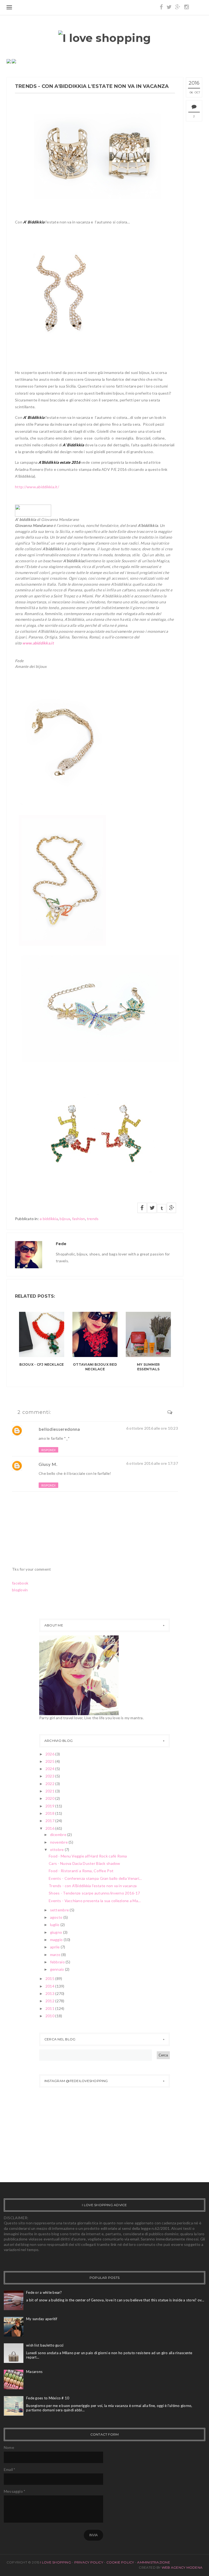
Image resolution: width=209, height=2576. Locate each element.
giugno (57, 1932)
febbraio (58, 1962)
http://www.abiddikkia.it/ (37, 487)
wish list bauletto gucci (45, 2345)
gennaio (58, 1969)
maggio (57, 1940)
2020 (50, 1798)
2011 (50, 2008)
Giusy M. (48, 1464)
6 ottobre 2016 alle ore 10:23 (152, 1428)
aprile (55, 1947)
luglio (55, 1925)
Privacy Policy (89, 2562)
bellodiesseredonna (59, 1429)
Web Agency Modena (182, 2567)
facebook (20, 1583)
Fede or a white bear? (44, 2292)
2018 (50, 1813)
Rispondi (48, 1450)
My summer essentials (148, 1367)
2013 (50, 1993)
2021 (50, 1791)
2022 (50, 1784)
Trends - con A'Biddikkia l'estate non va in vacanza (93, 1886)
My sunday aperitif (42, 2319)
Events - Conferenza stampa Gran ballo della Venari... (95, 1878)
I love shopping (56, 2562)
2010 (50, 2016)
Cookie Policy (120, 2562)
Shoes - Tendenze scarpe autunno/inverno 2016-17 (94, 1893)
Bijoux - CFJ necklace (42, 1364)
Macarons (34, 2372)
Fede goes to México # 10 (48, 2398)
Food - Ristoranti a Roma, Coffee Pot (81, 1871)
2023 (50, 1776)
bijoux (65, 1219)
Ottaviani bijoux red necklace (95, 1367)
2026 (50, 1754)
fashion (79, 1219)
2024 (50, 1769)
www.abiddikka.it (38, 643)
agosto (57, 1917)
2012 (50, 2001)
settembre (60, 1910)
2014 (50, 1986)
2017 (50, 1821)
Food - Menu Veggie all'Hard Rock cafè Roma (88, 1856)
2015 (50, 1978)
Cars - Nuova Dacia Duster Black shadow (84, 1863)
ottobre (57, 1849)
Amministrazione (154, 2562)
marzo (56, 1955)
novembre (59, 1842)
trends (93, 1219)
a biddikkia (49, 1219)
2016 (50, 1828)
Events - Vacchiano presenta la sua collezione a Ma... (95, 1901)
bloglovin (20, 1590)
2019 (50, 1806)
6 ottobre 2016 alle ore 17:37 (152, 1463)
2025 (50, 1761)
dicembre (59, 1834)
